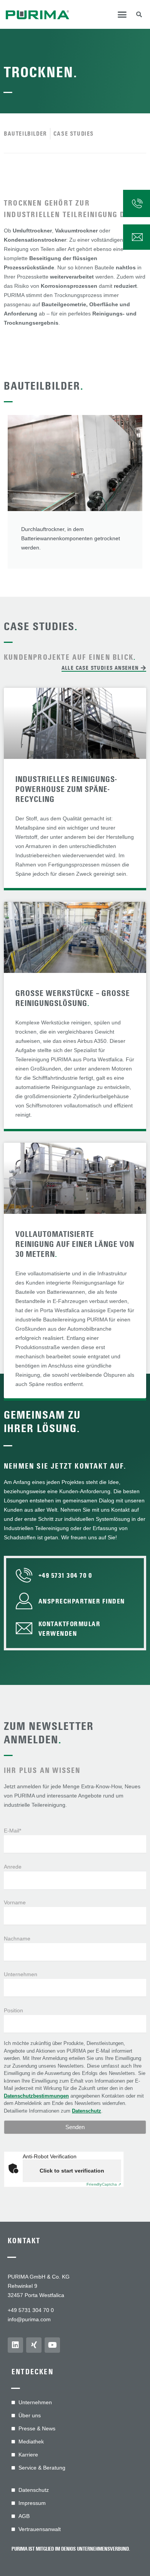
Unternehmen (21, 1974)
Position (13, 2010)
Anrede (13, 1867)
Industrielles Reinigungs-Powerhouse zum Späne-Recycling (66, 789)
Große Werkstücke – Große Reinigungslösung (73, 998)
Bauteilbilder (44, 386)
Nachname (17, 1939)
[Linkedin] (15, 2345)
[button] (122, 15)
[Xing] (34, 2345)
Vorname (15, 1902)
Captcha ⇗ (104, 2184)
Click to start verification (72, 2171)
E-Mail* (12, 1831)
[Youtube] (52, 2345)
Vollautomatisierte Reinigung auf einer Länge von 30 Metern (75, 1244)
